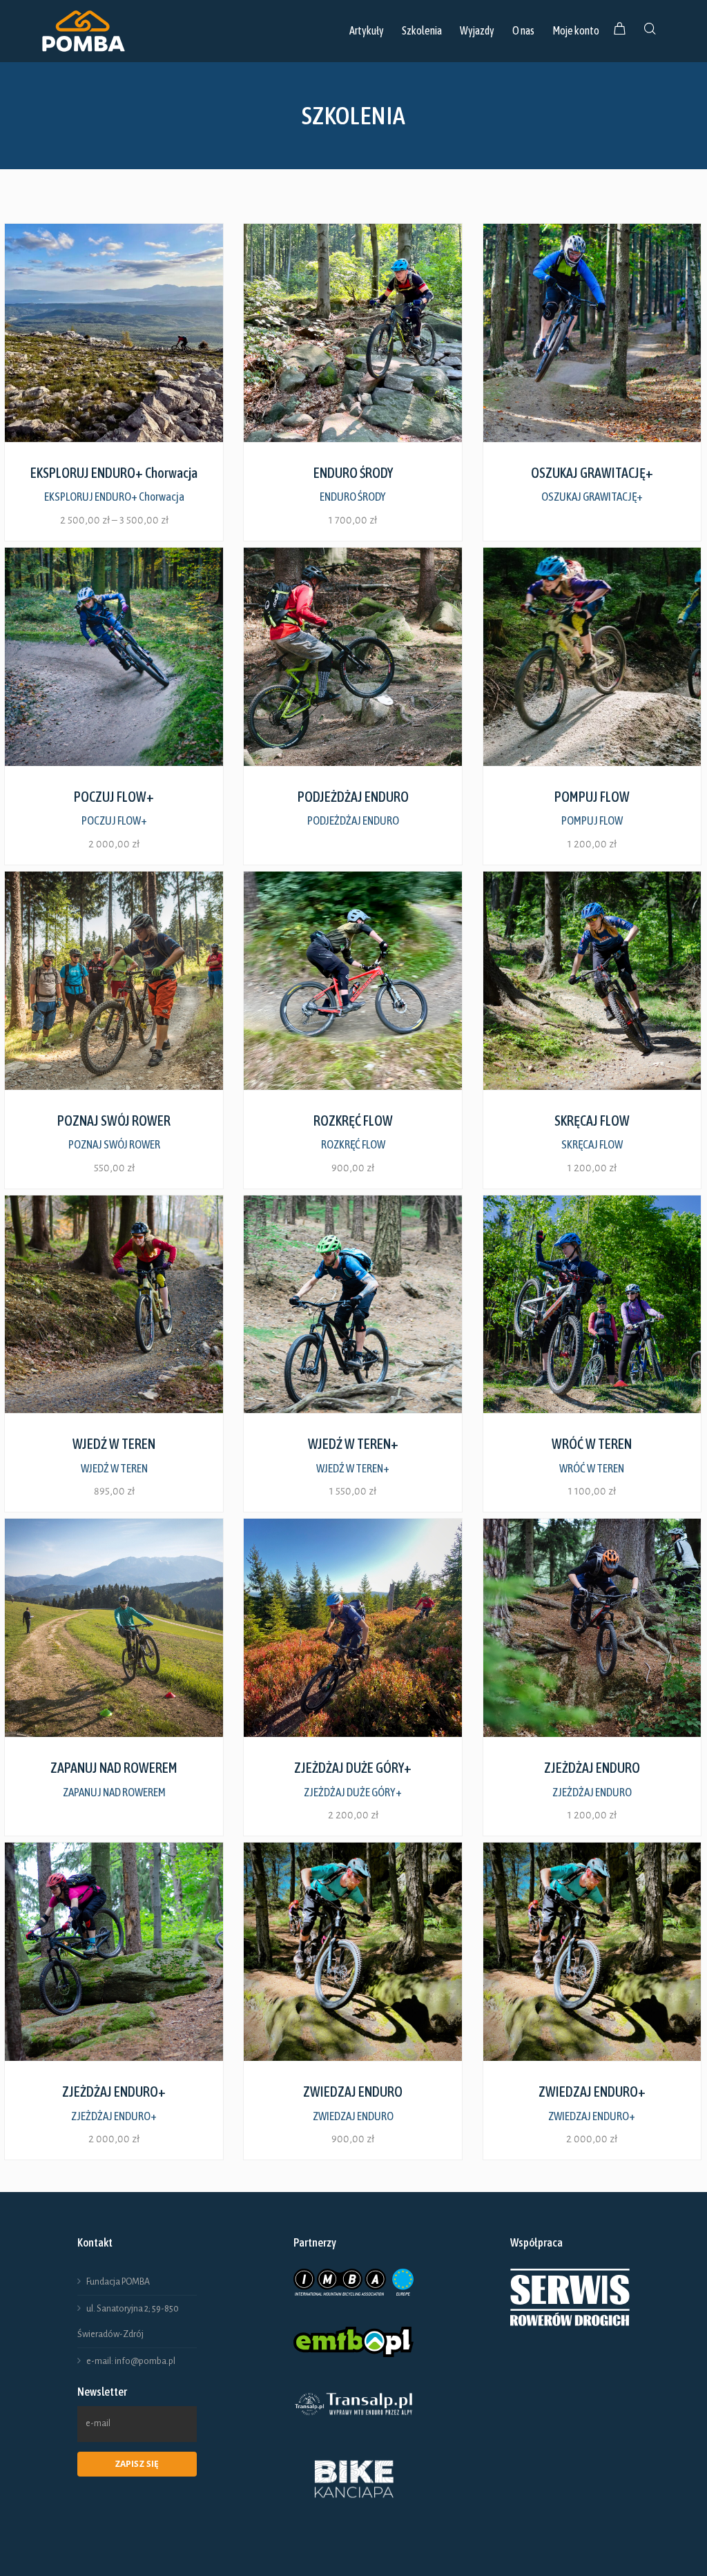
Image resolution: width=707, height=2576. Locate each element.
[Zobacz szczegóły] (114, 333)
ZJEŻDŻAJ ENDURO (592, 1792)
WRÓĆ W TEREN (592, 1468)
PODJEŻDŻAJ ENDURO (353, 820)
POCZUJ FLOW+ (114, 820)
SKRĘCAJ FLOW (592, 1144)
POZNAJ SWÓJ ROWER (114, 1144)
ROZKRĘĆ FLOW (353, 1144)
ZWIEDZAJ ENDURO (353, 2116)
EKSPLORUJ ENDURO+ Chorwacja (114, 497)
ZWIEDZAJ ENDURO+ (592, 2116)
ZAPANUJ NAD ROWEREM (114, 1792)
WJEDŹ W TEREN (114, 1468)
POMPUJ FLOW (592, 820)
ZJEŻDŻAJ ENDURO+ (114, 2116)
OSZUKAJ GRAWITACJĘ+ (592, 497)
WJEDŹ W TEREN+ (353, 1468)
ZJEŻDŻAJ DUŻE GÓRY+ (353, 1792)
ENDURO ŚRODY (353, 497)
